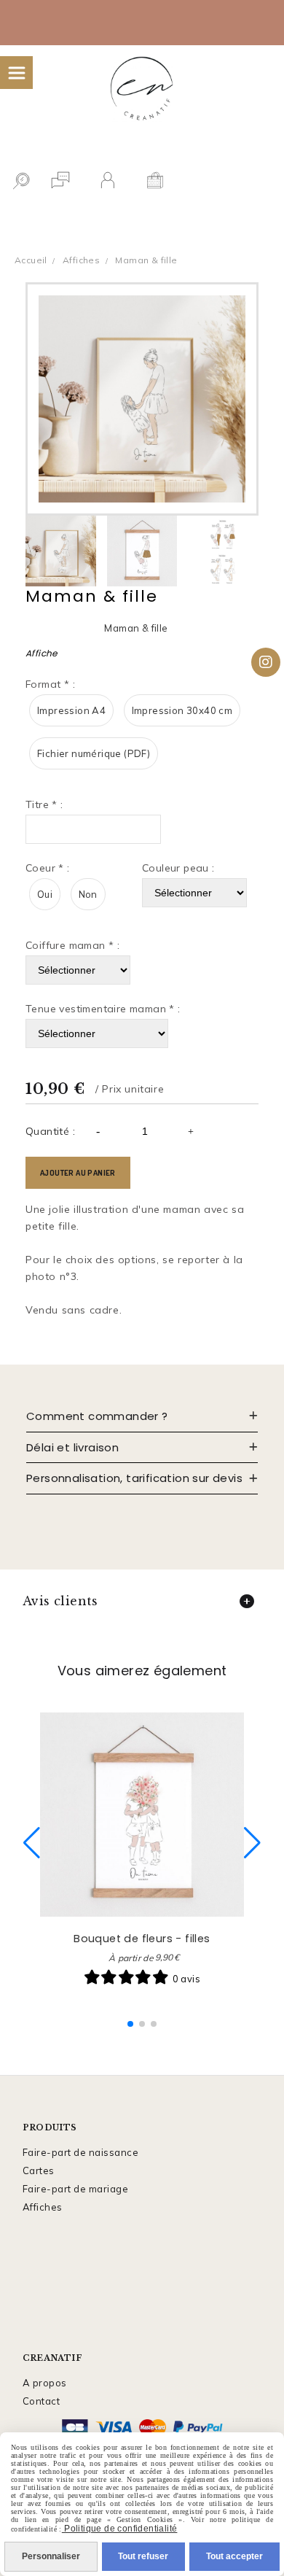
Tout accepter (234, 2556)
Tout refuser (143, 2556)
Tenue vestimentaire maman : (103, 1009)
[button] (130, 2024)
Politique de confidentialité (120, 2529)
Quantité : (50, 1131)
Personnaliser (51, 2556)
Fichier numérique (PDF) (94, 753)
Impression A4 (71, 710)
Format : (50, 684)
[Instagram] (266, 662)
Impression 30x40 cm (182, 710)
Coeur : (48, 868)
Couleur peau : (178, 868)
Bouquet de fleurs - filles (142, 1939)
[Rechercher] (21, 182)
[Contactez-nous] (60, 182)
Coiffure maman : (72, 945)
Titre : (44, 804)
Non (88, 894)
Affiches (43, 2207)
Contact (42, 2401)
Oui (45, 894)
